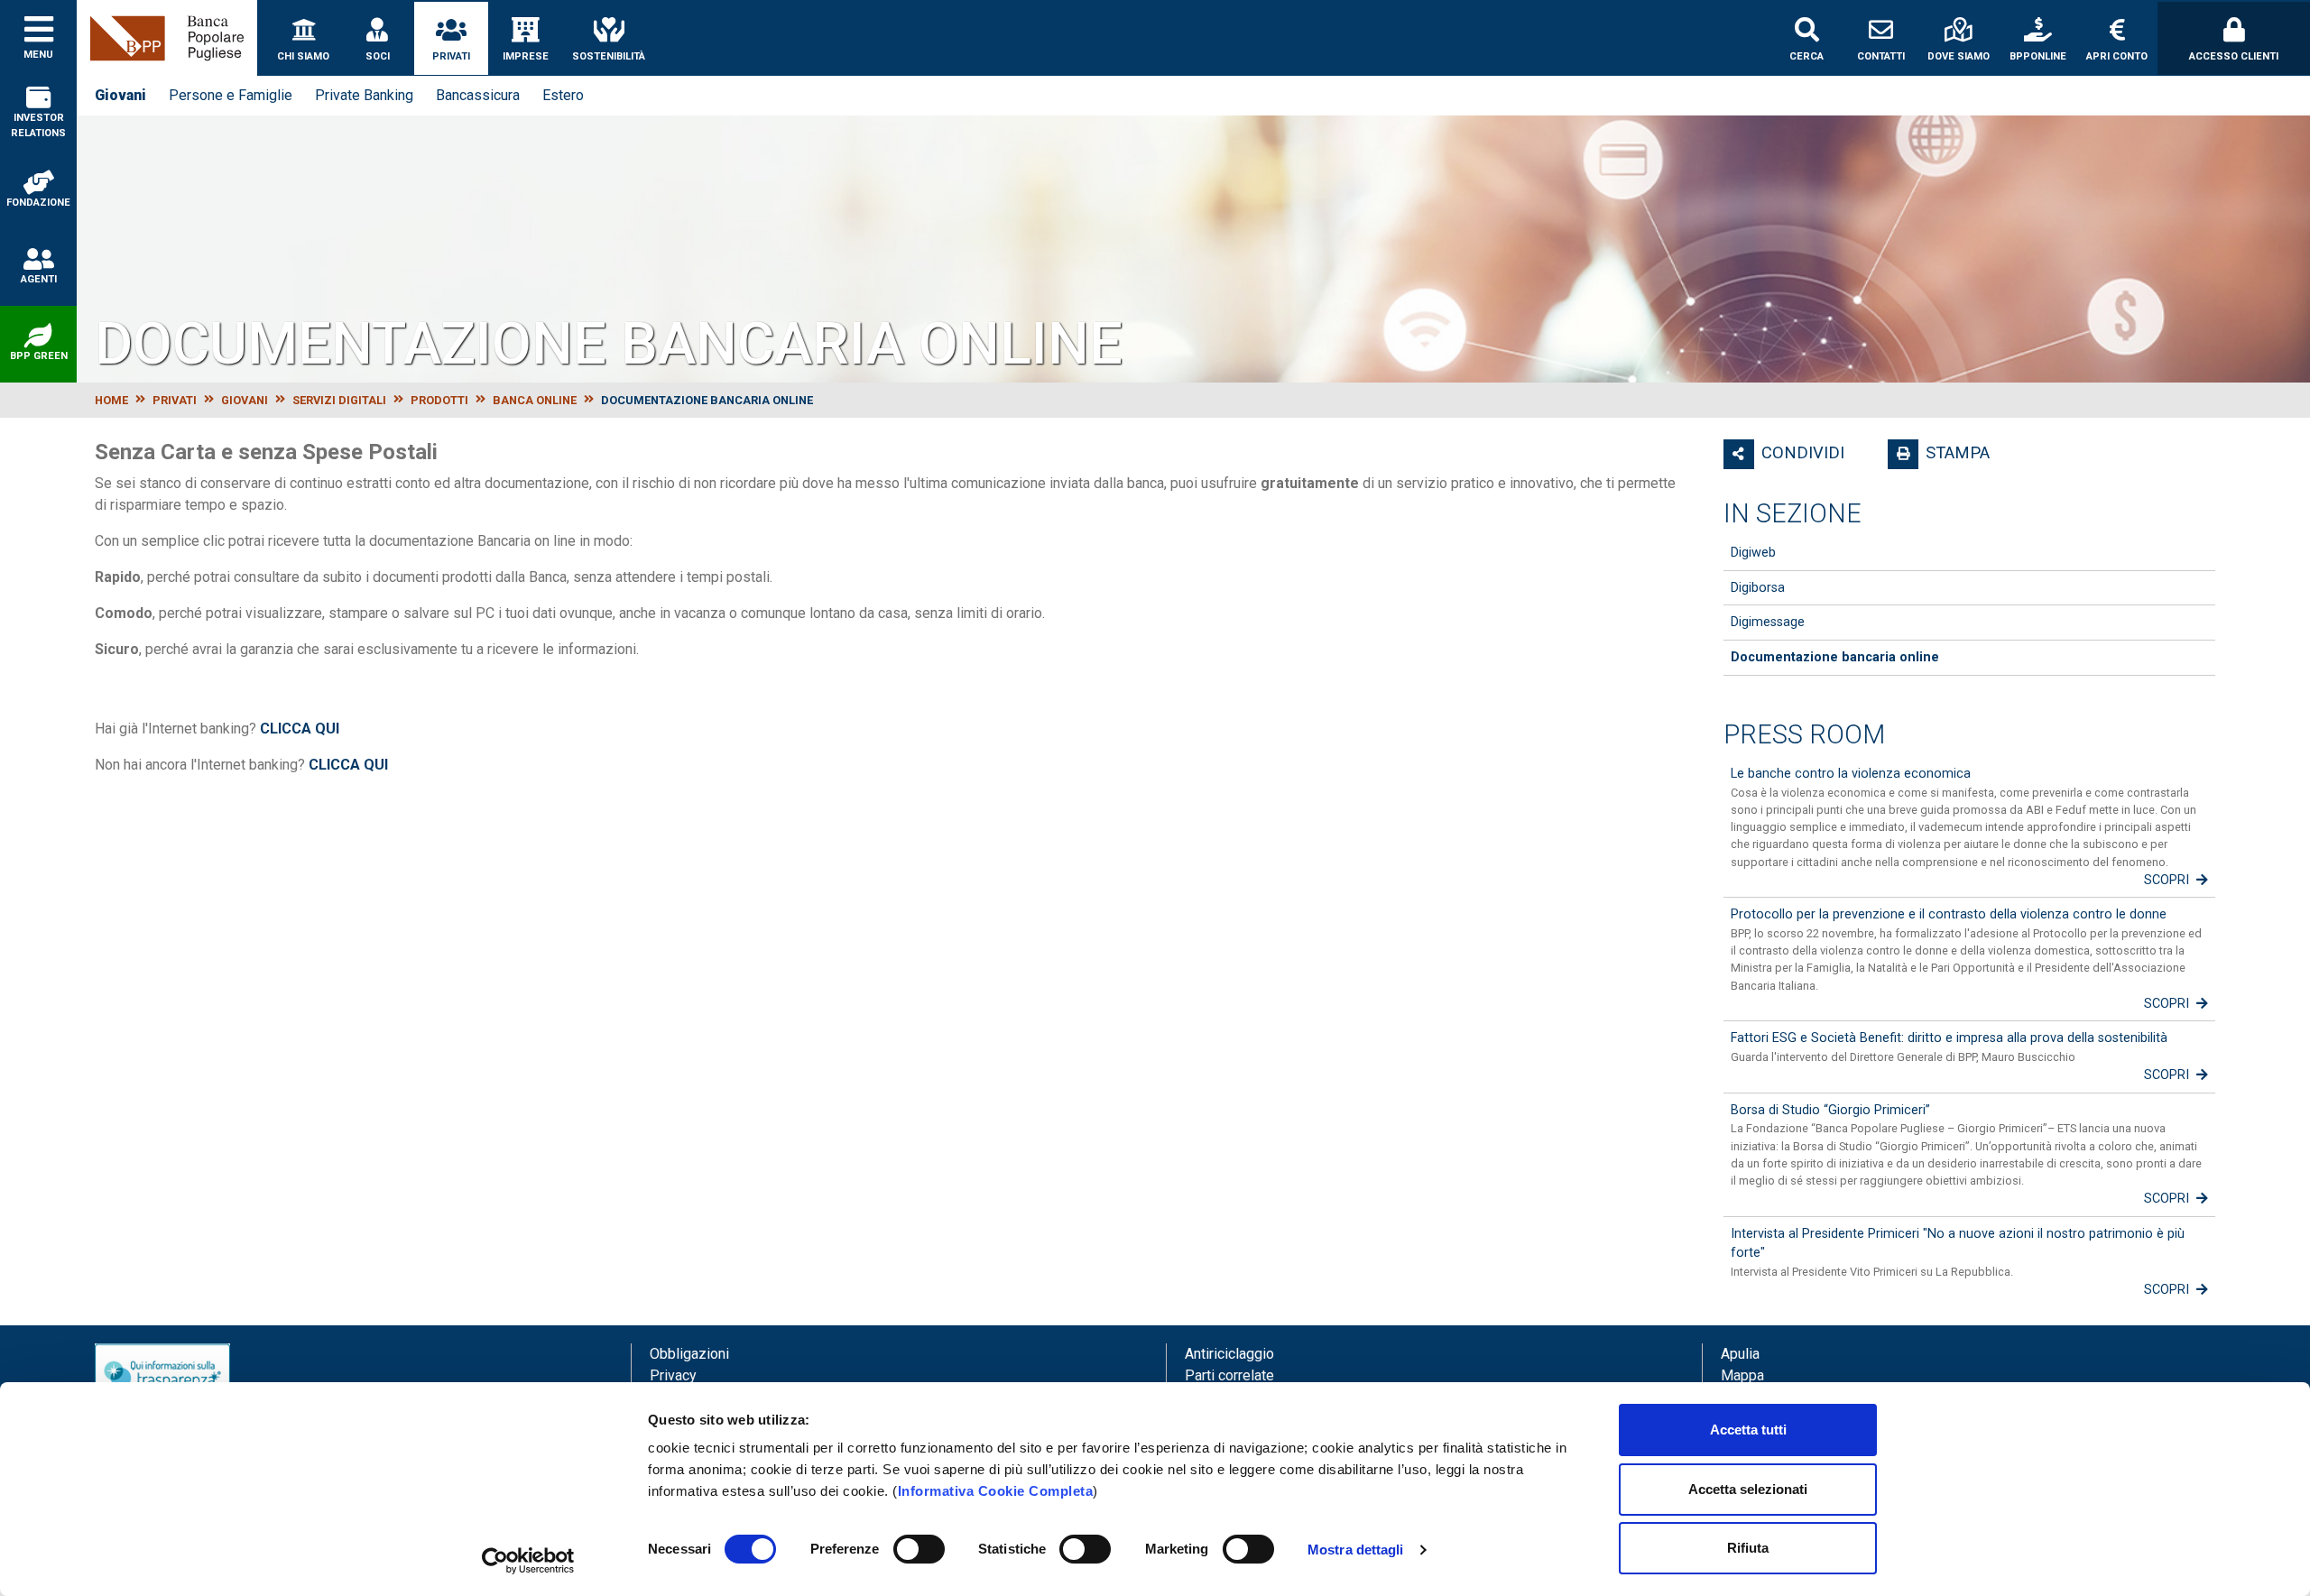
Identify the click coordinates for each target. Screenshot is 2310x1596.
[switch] (919, 1549)
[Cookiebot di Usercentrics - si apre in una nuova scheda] (528, 1561)
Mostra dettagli (1356, 1550)
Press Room (1804, 734)
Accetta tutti (1748, 1430)
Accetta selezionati (1748, 1489)
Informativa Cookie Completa (996, 1491)
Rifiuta (1748, 1548)
